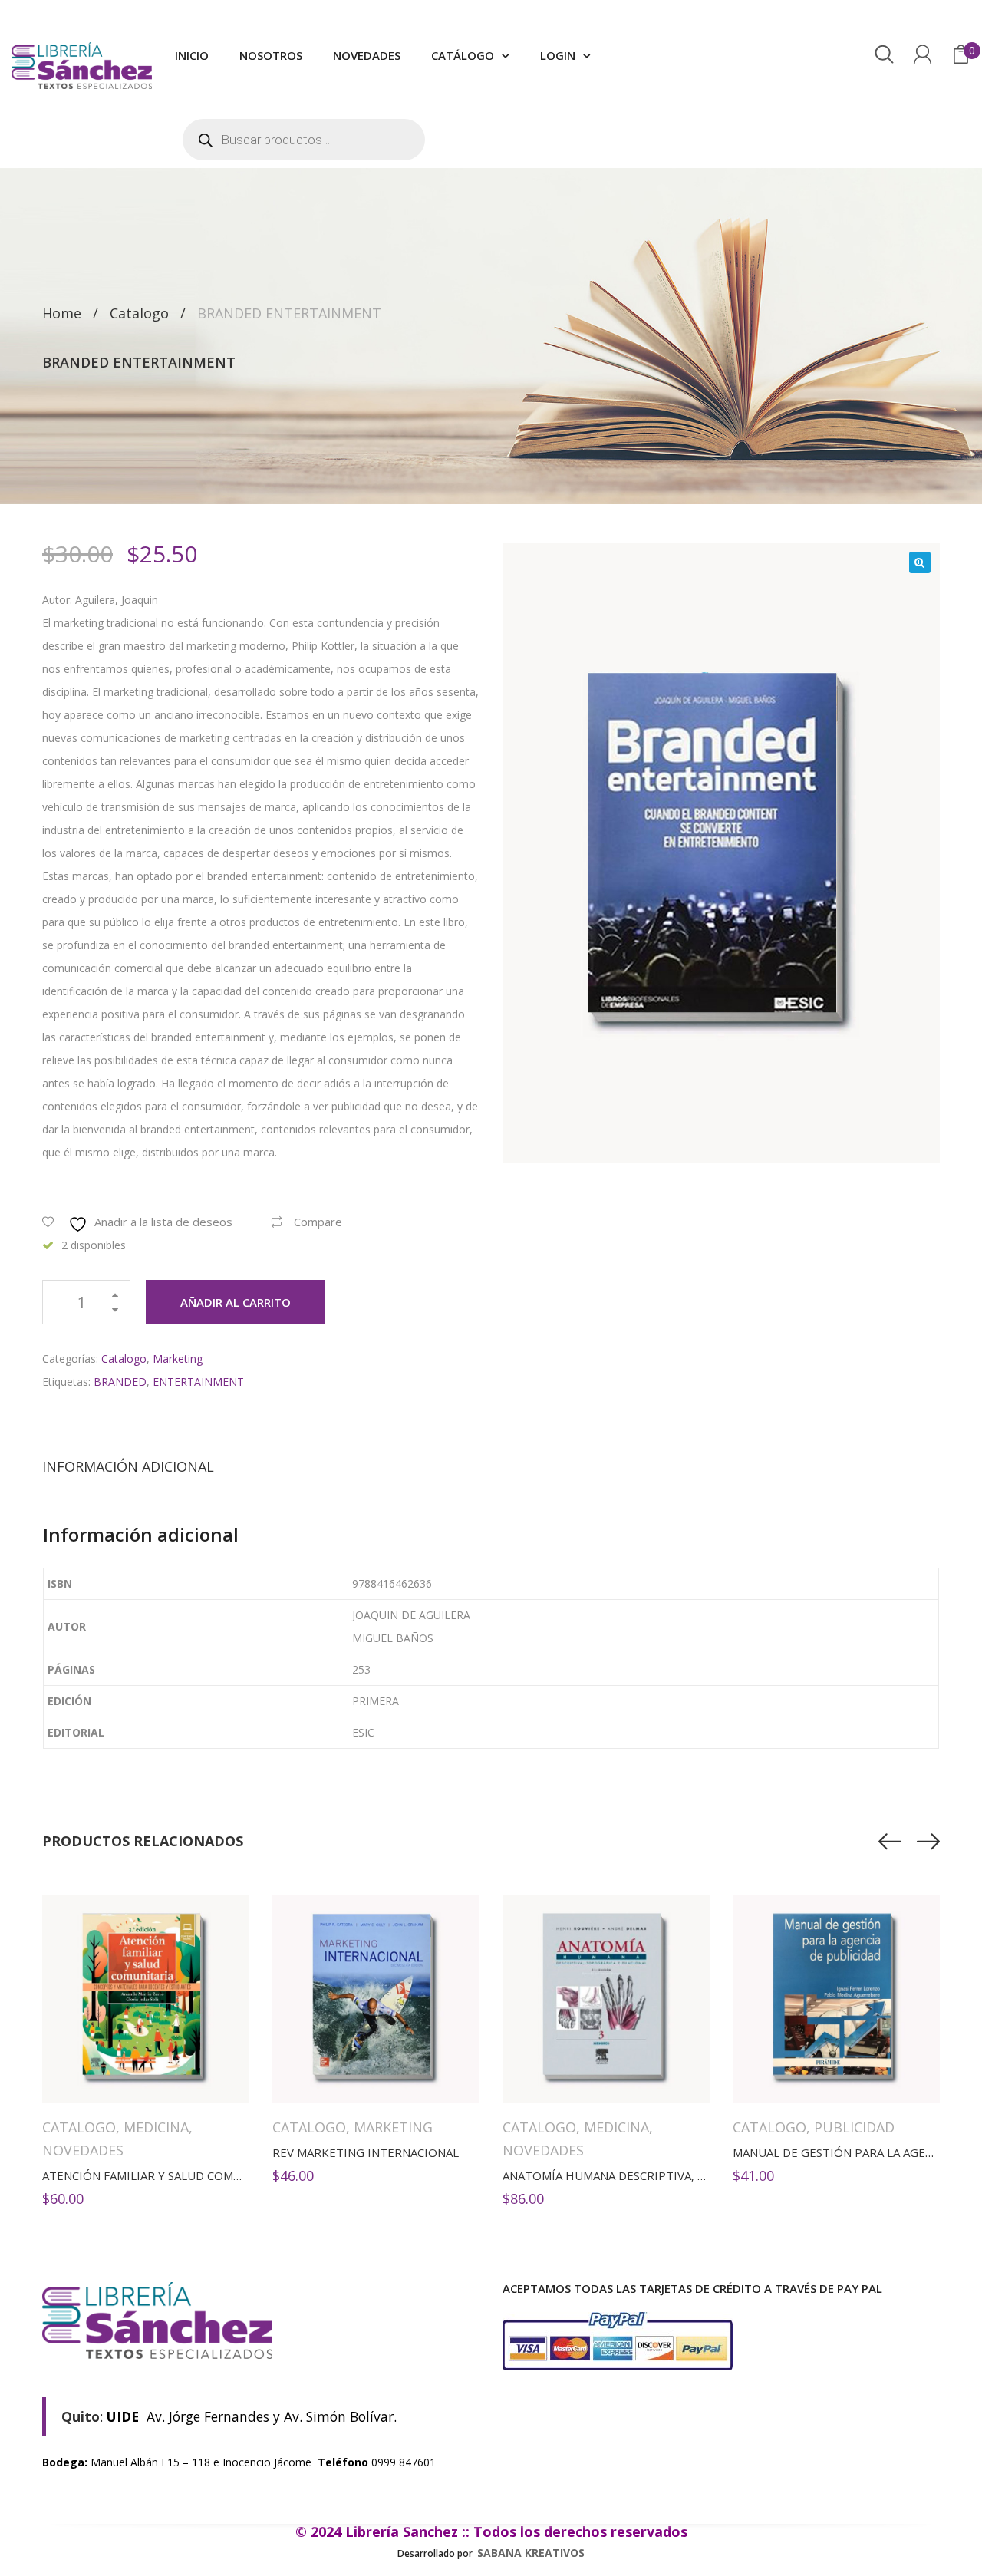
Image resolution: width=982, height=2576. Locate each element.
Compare (318, 1222)
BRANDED (120, 1382)
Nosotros (271, 55)
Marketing (178, 1359)
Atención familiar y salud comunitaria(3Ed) (180, 2175)
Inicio (192, 55)
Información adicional (128, 1466)
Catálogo (463, 55)
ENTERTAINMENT (198, 1382)
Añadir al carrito (236, 1302)
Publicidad (854, 2127)
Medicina (156, 2127)
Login (558, 55)
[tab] (128, 1466)
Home (62, 313)
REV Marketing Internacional (366, 2152)
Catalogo (139, 313)
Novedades (367, 55)
